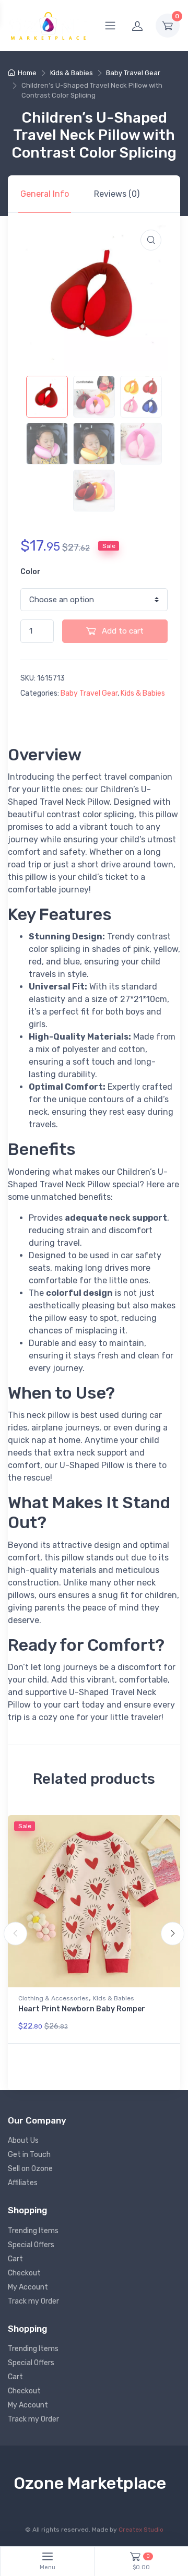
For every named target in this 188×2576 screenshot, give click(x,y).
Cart (15, 2259)
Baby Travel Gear (133, 73)
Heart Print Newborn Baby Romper (82, 2009)
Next (173, 1934)
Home (27, 73)
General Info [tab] (45, 194)
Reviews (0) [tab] (117, 194)
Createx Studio (141, 2530)
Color (31, 572)
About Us (23, 2140)
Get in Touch (29, 2155)
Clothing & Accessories (54, 1998)
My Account (28, 2287)
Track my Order (33, 2301)
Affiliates (23, 2183)
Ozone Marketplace (90, 2483)
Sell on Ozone (30, 2169)
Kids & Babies (72, 73)
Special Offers (31, 2245)
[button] (151, 240)
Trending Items (33, 2231)
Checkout (24, 2273)
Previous (15, 1934)
